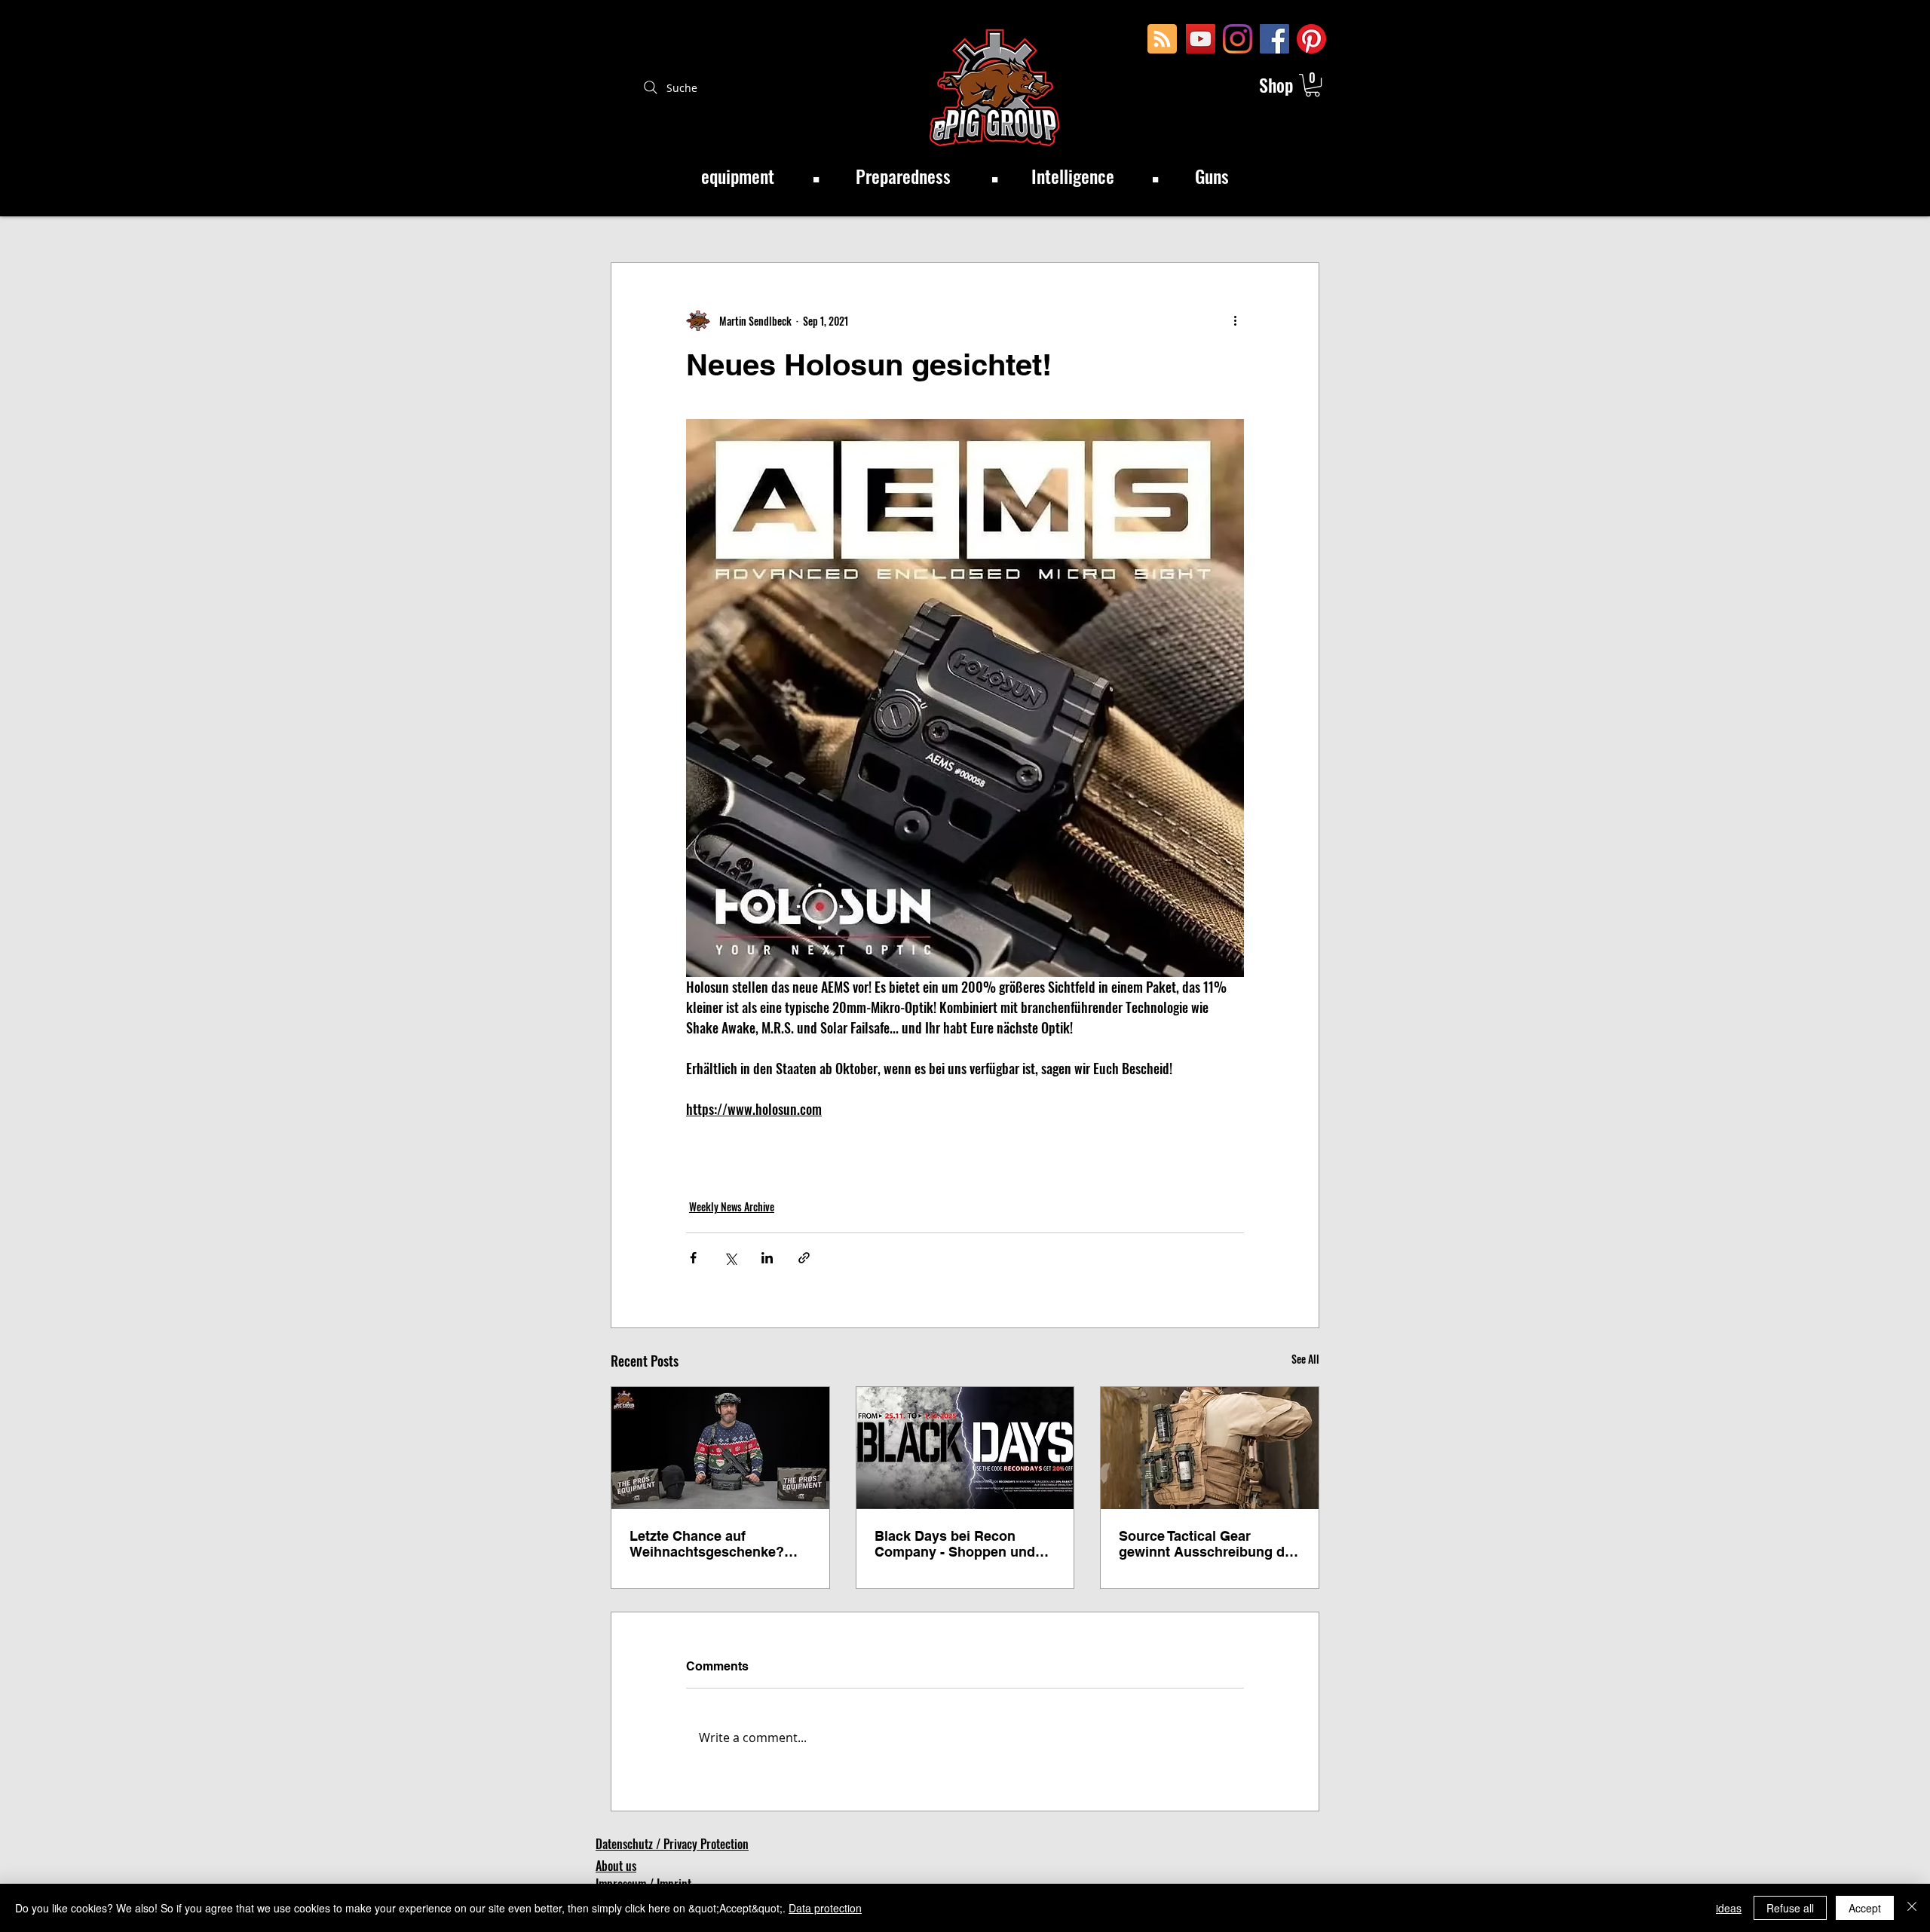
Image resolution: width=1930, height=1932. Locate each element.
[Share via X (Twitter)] (730, 1258)
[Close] (1912, 1908)
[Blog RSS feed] (1162, 40)
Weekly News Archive (732, 1206)
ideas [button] (1729, 1908)
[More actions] (1235, 320)
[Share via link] (804, 1258)
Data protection (825, 1908)
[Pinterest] (1311, 39)
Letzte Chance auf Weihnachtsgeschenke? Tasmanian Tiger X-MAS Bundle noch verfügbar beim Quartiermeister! (707, 1544)
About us (616, 1866)
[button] (1313, 85)
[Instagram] (1238, 39)
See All (1305, 1359)
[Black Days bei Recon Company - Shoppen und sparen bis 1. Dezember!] (965, 1448)
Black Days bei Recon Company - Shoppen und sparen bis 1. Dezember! (955, 1544)
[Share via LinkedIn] (767, 1258)
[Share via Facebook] (693, 1258)
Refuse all (1790, 1908)
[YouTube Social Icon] (1201, 39)
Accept (1865, 1908)
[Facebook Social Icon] (1274, 39)
